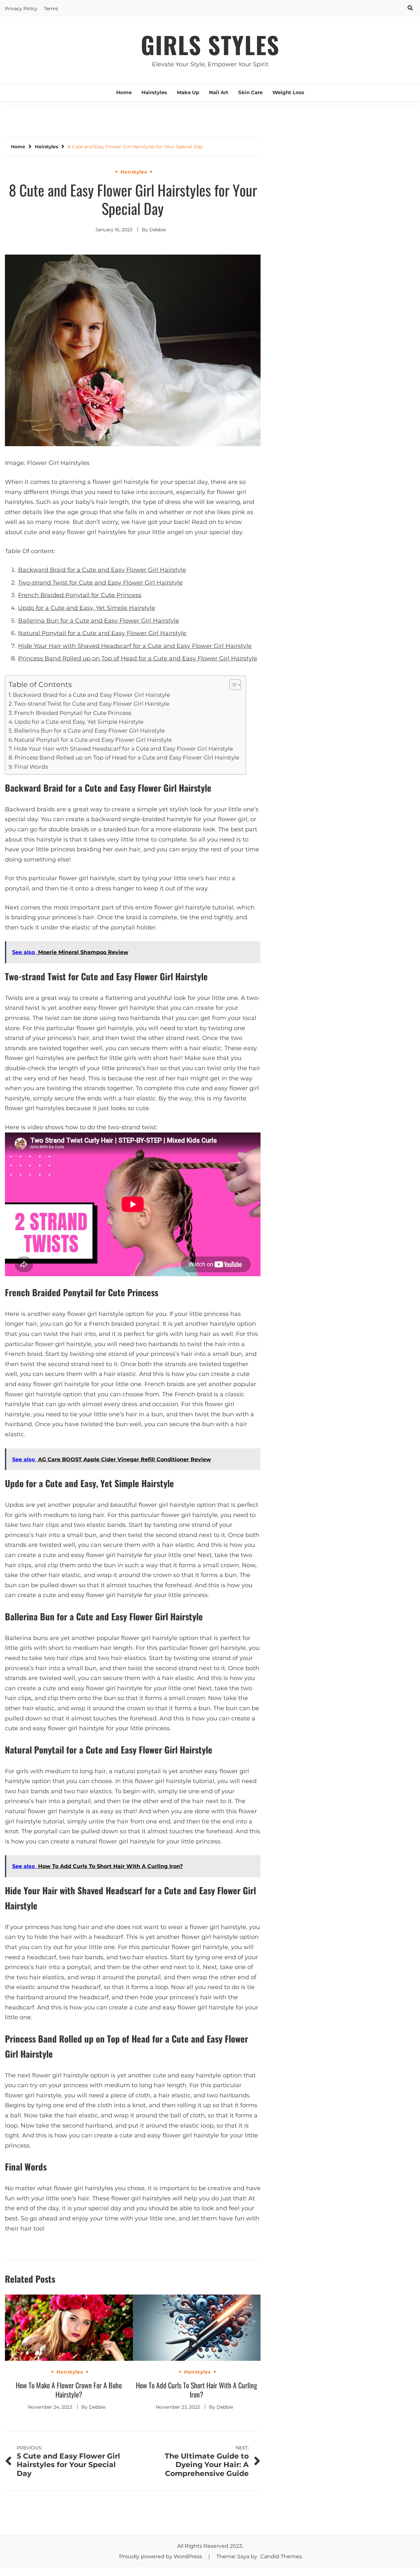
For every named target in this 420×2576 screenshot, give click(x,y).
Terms (51, 9)
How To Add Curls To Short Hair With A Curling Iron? (197, 2390)
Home (124, 92)
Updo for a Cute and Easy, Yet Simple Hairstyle (87, 608)
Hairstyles (154, 92)
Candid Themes (281, 2556)
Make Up (188, 92)
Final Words (31, 767)
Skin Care (250, 92)
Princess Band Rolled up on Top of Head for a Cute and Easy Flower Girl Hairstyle (138, 658)
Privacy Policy (21, 9)
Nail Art (219, 92)
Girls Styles (210, 44)
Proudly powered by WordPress (161, 2556)
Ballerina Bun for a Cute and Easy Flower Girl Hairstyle (99, 621)
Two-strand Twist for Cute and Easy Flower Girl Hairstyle (100, 583)
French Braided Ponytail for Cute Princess (80, 595)
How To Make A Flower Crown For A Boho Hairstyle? (69, 2390)
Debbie (157, 230)
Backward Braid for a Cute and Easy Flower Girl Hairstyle (102, 570)
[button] (232, 685)
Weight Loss (288, 92)
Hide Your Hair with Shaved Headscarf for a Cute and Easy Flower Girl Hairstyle (135, 646)
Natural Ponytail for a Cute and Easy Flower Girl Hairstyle (102, 633)
